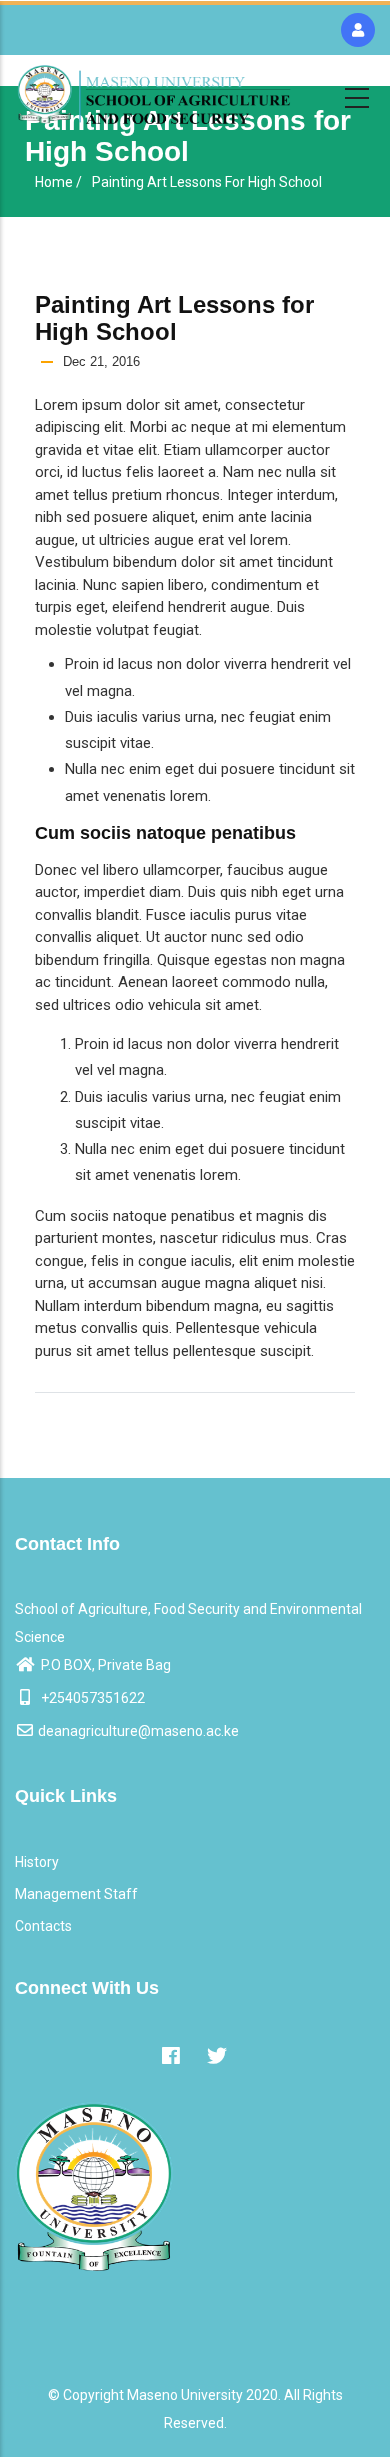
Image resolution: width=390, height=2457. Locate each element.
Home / (58, 182)
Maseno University (185, 2395)
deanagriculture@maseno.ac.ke (138, 1731)
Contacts (43, 1926)
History (37, 1862)
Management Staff (76, 1894)
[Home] (154, 94)
